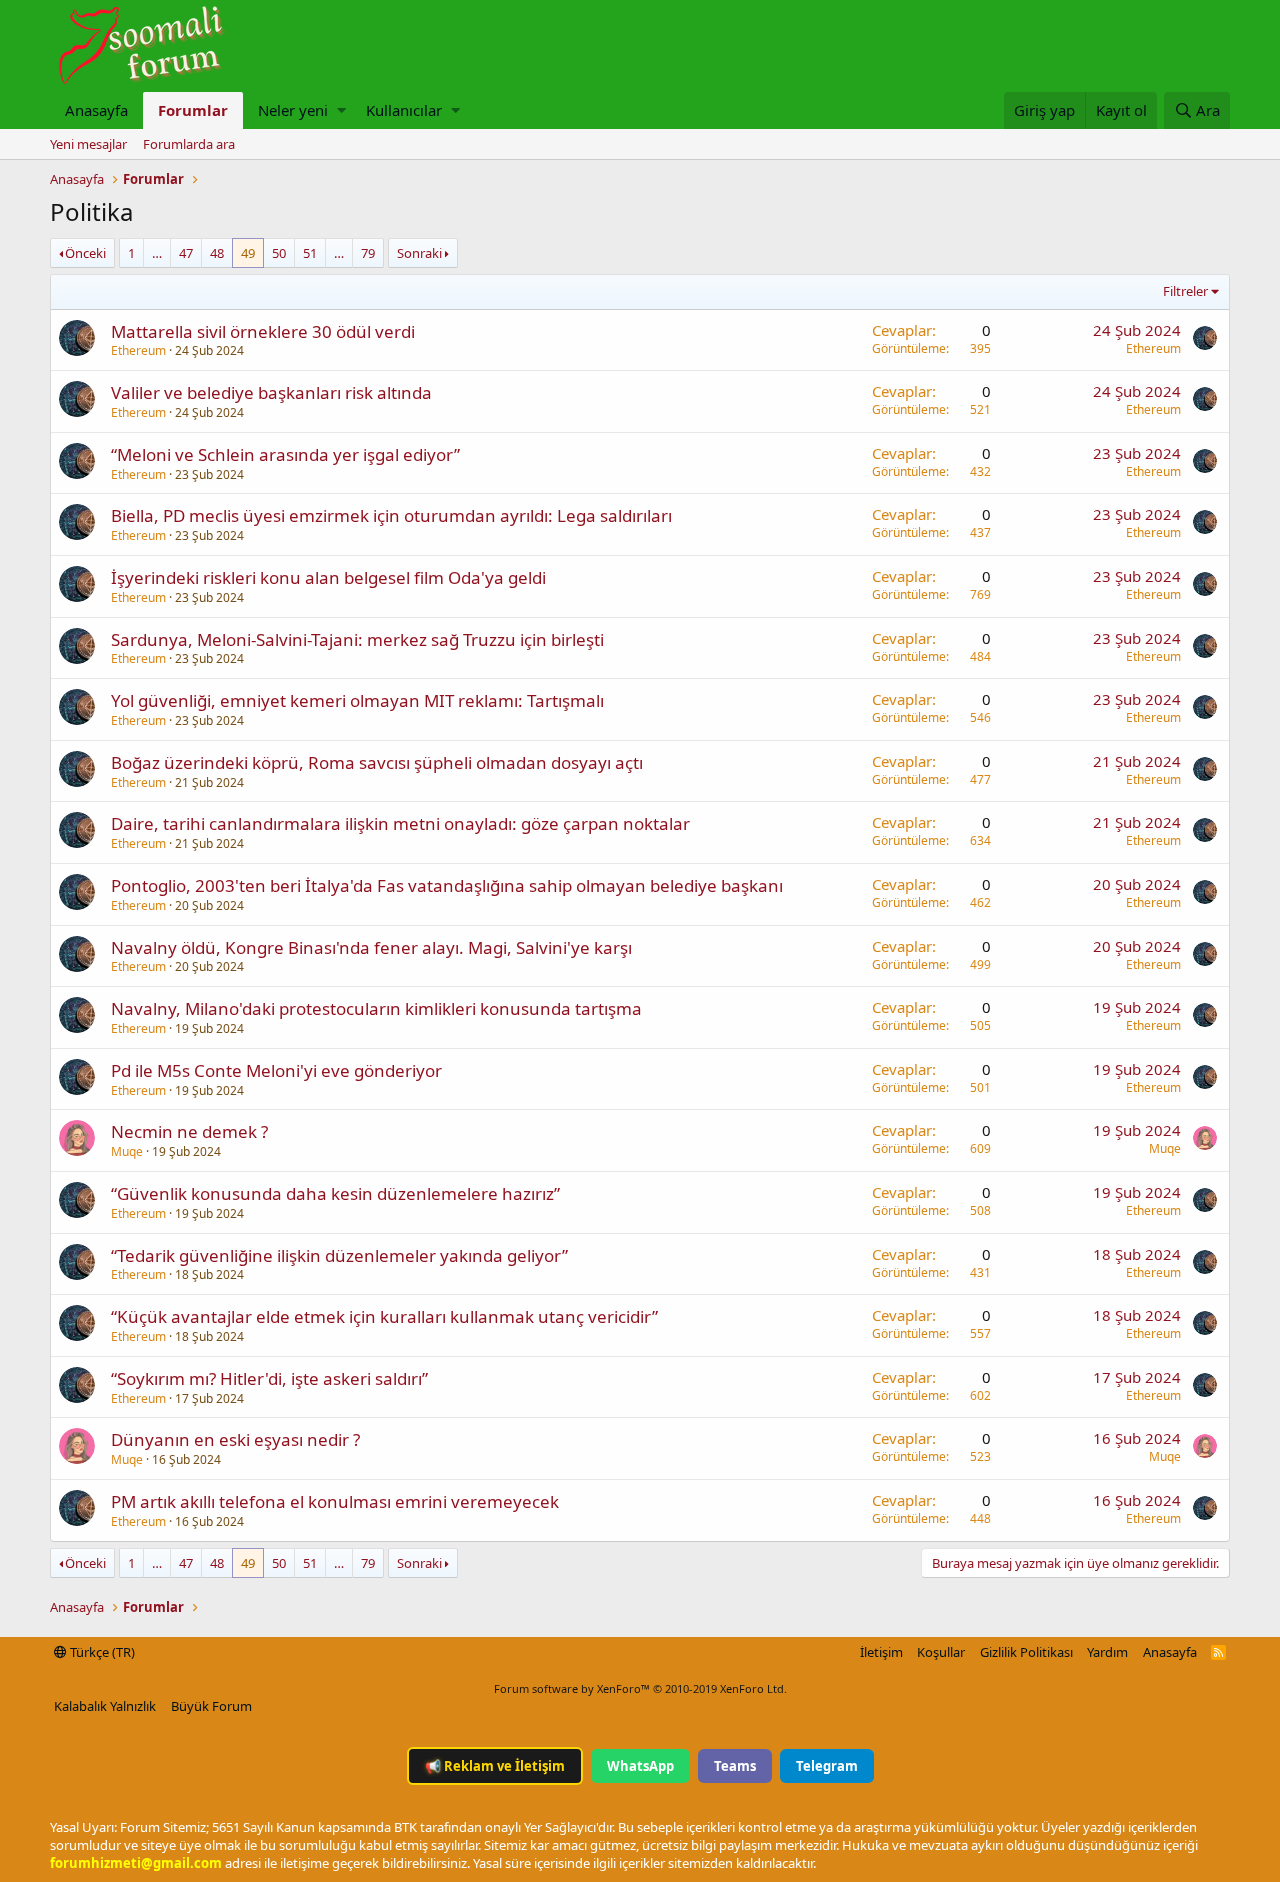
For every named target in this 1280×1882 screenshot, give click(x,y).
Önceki (85, 253)
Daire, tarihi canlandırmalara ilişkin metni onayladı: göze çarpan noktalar (400, 823)
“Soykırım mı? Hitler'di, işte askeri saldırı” (269, 1378)
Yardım (1107, 1652)
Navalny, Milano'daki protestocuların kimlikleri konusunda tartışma (376, 1008)
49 (248, 253)
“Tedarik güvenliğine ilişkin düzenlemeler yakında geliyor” (339, 1255)
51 (310, 253)
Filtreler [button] (1185, 291)
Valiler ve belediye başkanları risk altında (271, 392)
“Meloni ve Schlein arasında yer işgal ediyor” (285, 454)
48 (217, 253)
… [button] (157, 253)
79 (368, 253)
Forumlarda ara (189, 144)
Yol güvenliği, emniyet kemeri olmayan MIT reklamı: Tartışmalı (357, 700)
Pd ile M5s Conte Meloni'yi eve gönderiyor (276, 1070)
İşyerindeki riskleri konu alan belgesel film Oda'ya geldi (328, 577)
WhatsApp (640, 1766)
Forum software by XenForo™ (640, 1688)
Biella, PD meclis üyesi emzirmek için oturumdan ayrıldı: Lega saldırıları (391, 515)
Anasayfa (96, 110)
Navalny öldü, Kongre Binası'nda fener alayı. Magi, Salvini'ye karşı (371, 947)
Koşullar (941, 1652)
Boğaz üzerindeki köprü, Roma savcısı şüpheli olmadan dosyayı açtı (377, 762)
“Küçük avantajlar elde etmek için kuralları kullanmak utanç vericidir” (384, 1316)
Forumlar (193, 110)
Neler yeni (293, 110)
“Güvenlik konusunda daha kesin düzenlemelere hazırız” (335, 1193)
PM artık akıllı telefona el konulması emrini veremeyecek (335, 1501)
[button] (341, 110)
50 (279, 253)
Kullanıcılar (404, 110)
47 (186, 253)
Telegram (827, 1766)
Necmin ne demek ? (189, 1131)
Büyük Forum (211, 1706)
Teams (735, 1766)
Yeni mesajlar (88, 144)
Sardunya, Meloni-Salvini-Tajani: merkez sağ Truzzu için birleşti (357, 639)
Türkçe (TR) (101, 1652)
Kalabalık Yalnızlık (105, 1706)
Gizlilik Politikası (1026, 1652)
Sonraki (419, 253)
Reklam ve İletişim (495, 1766)
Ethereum (138, 350)
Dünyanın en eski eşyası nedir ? (235, 1439)
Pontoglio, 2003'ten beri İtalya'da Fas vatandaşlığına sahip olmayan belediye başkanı (447, 885)
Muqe (127, 1151)
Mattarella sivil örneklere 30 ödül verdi (263, 331)
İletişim (881, 1652)
